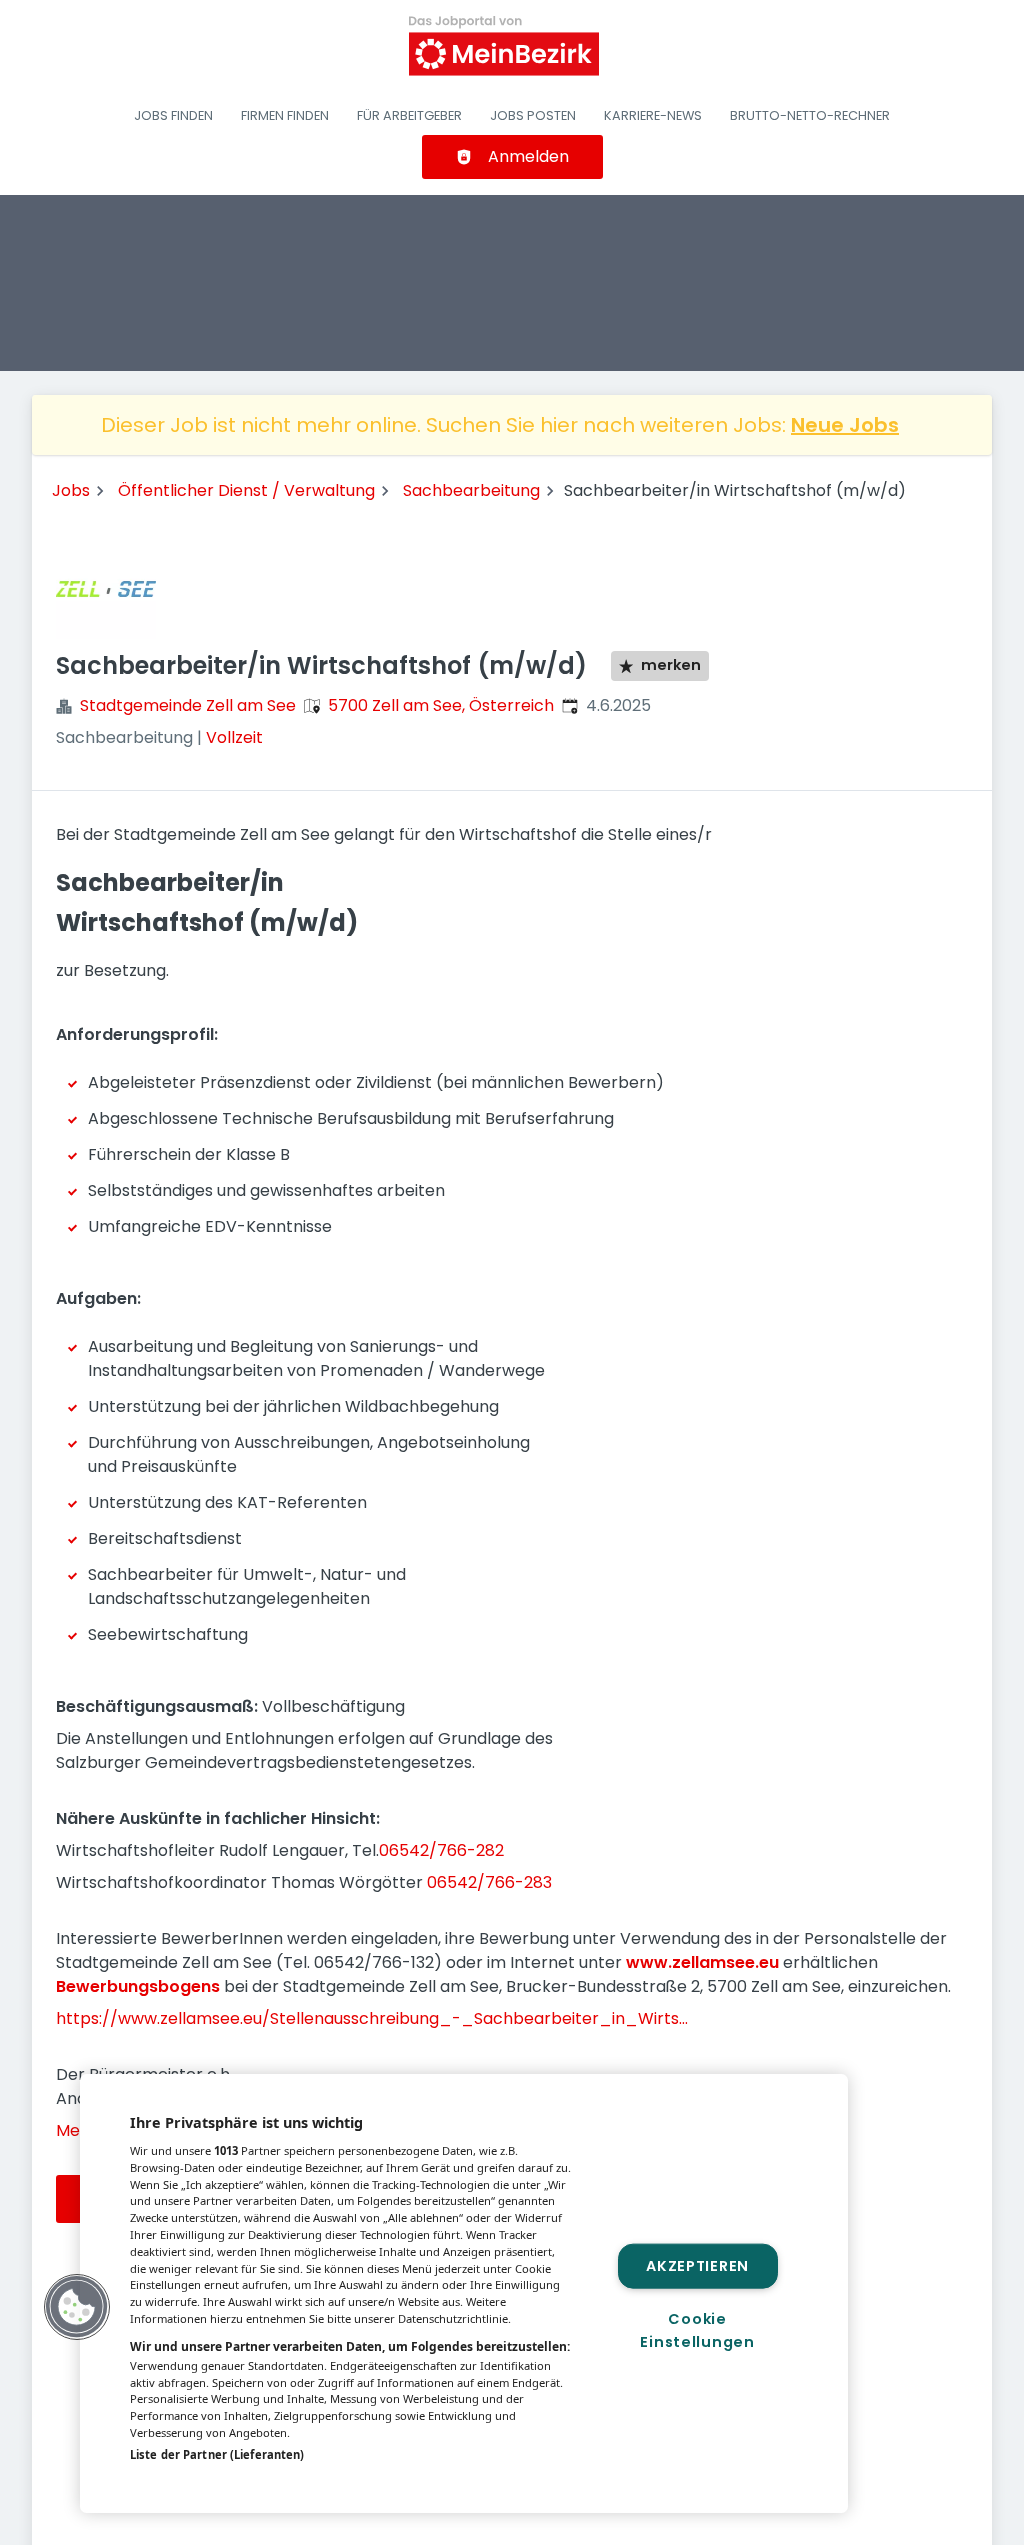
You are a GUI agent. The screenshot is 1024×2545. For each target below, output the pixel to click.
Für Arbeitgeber (409, 115)
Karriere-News (653, 115)
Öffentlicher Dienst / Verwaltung (246, 490)
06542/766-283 (489, 1882)
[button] (77, 2307)
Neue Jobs (845, 425)
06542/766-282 (441, 1850)
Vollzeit (234, 737)
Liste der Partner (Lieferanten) (217, 2454)
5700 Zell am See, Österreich (441, 705)
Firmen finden (285, 115)
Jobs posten (533, 115)
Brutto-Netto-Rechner (810, 115)
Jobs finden (173, 115)
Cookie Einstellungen (697, 2330)
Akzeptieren (697, 2265)
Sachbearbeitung (471, 490)
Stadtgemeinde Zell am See (188, 705)
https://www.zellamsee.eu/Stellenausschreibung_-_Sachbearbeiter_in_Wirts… (372, 2018)
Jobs (71, 490)
